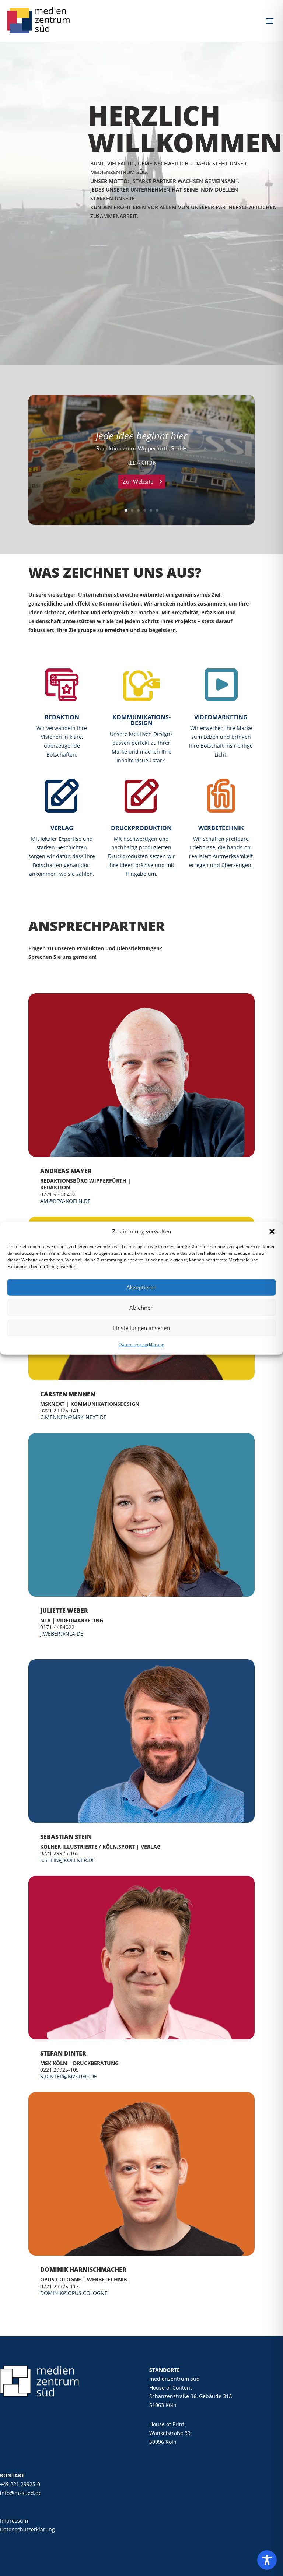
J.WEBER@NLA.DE (62, 1634)
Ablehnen (141, 1308)
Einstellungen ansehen (141, 1328)
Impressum (14, 2521)
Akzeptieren (141, 1287)
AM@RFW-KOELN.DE (65, 1201)
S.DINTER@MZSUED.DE (69, 2076)
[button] (272, 1232)
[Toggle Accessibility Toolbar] (267, 2560)
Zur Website (138, 481)
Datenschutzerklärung (141, 1345)
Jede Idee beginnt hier (141, 436)
